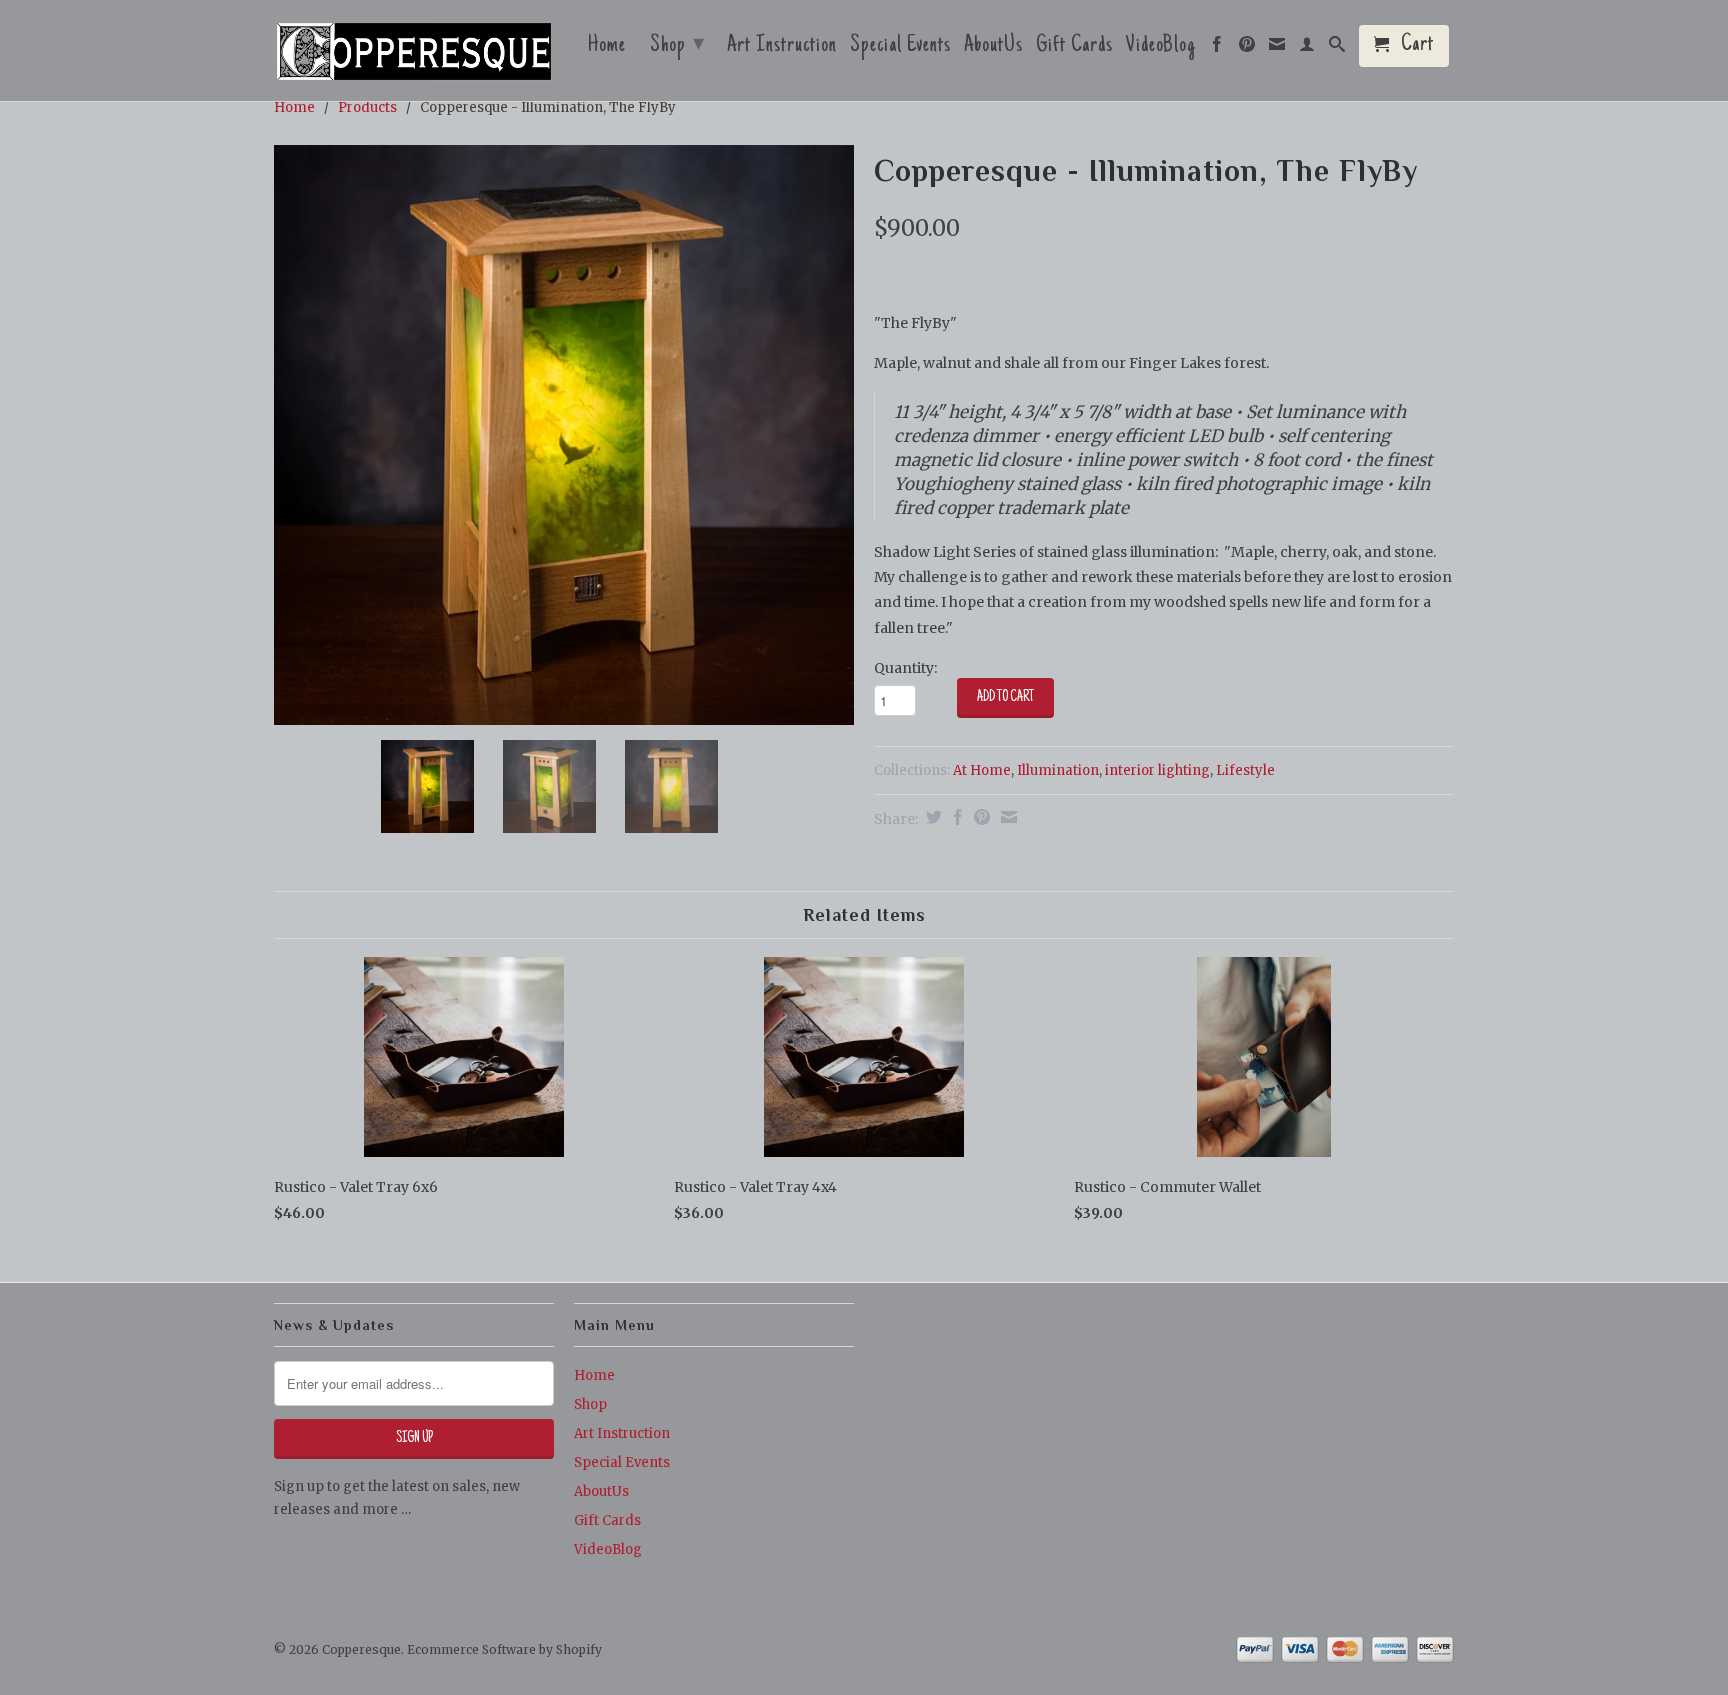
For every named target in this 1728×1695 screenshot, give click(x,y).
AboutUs (993, 48)
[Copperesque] (414, 53)
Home (607, 48)
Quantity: (905, 668)
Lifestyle (1245, 770)
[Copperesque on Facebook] (1217, 49)
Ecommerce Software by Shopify (504, 1649)
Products (367, 107)
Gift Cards (1074, 48)
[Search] (1337, 49)
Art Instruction (782, 48)
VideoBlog (1161, 48)
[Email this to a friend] (1006, 817)
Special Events (900, 48)
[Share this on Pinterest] (979, 817)
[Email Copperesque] (1277, 49)
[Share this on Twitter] (931, 817)
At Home (982, 770)
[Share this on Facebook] (955, 817)
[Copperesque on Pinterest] (1247, 49)
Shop (677, 46)
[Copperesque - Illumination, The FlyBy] (564, 435)
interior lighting (1157, 770)
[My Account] (1307, 49)
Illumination (1058, 770)
